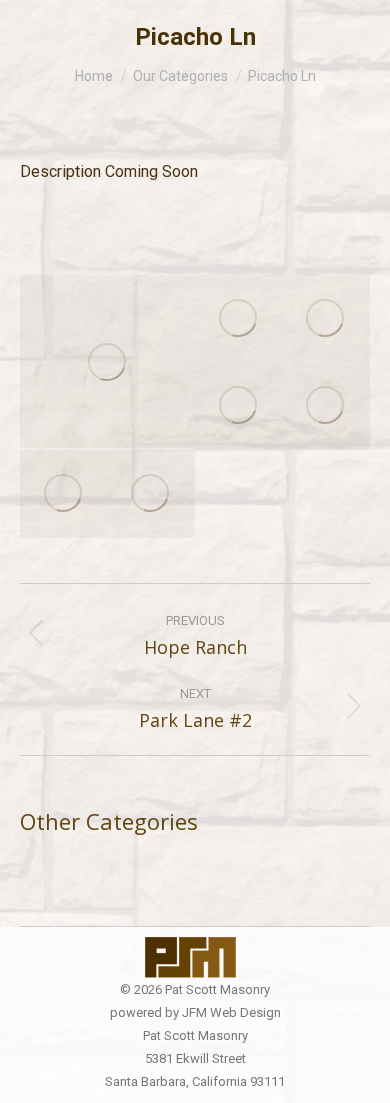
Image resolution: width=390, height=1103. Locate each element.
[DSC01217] (152, 494)
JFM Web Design (231, 1012)
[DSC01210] (239, 319)
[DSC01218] (64, 494)
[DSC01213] (327, 319)
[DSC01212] (239, 407)
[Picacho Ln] (107, 361)
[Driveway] (327, 407)
